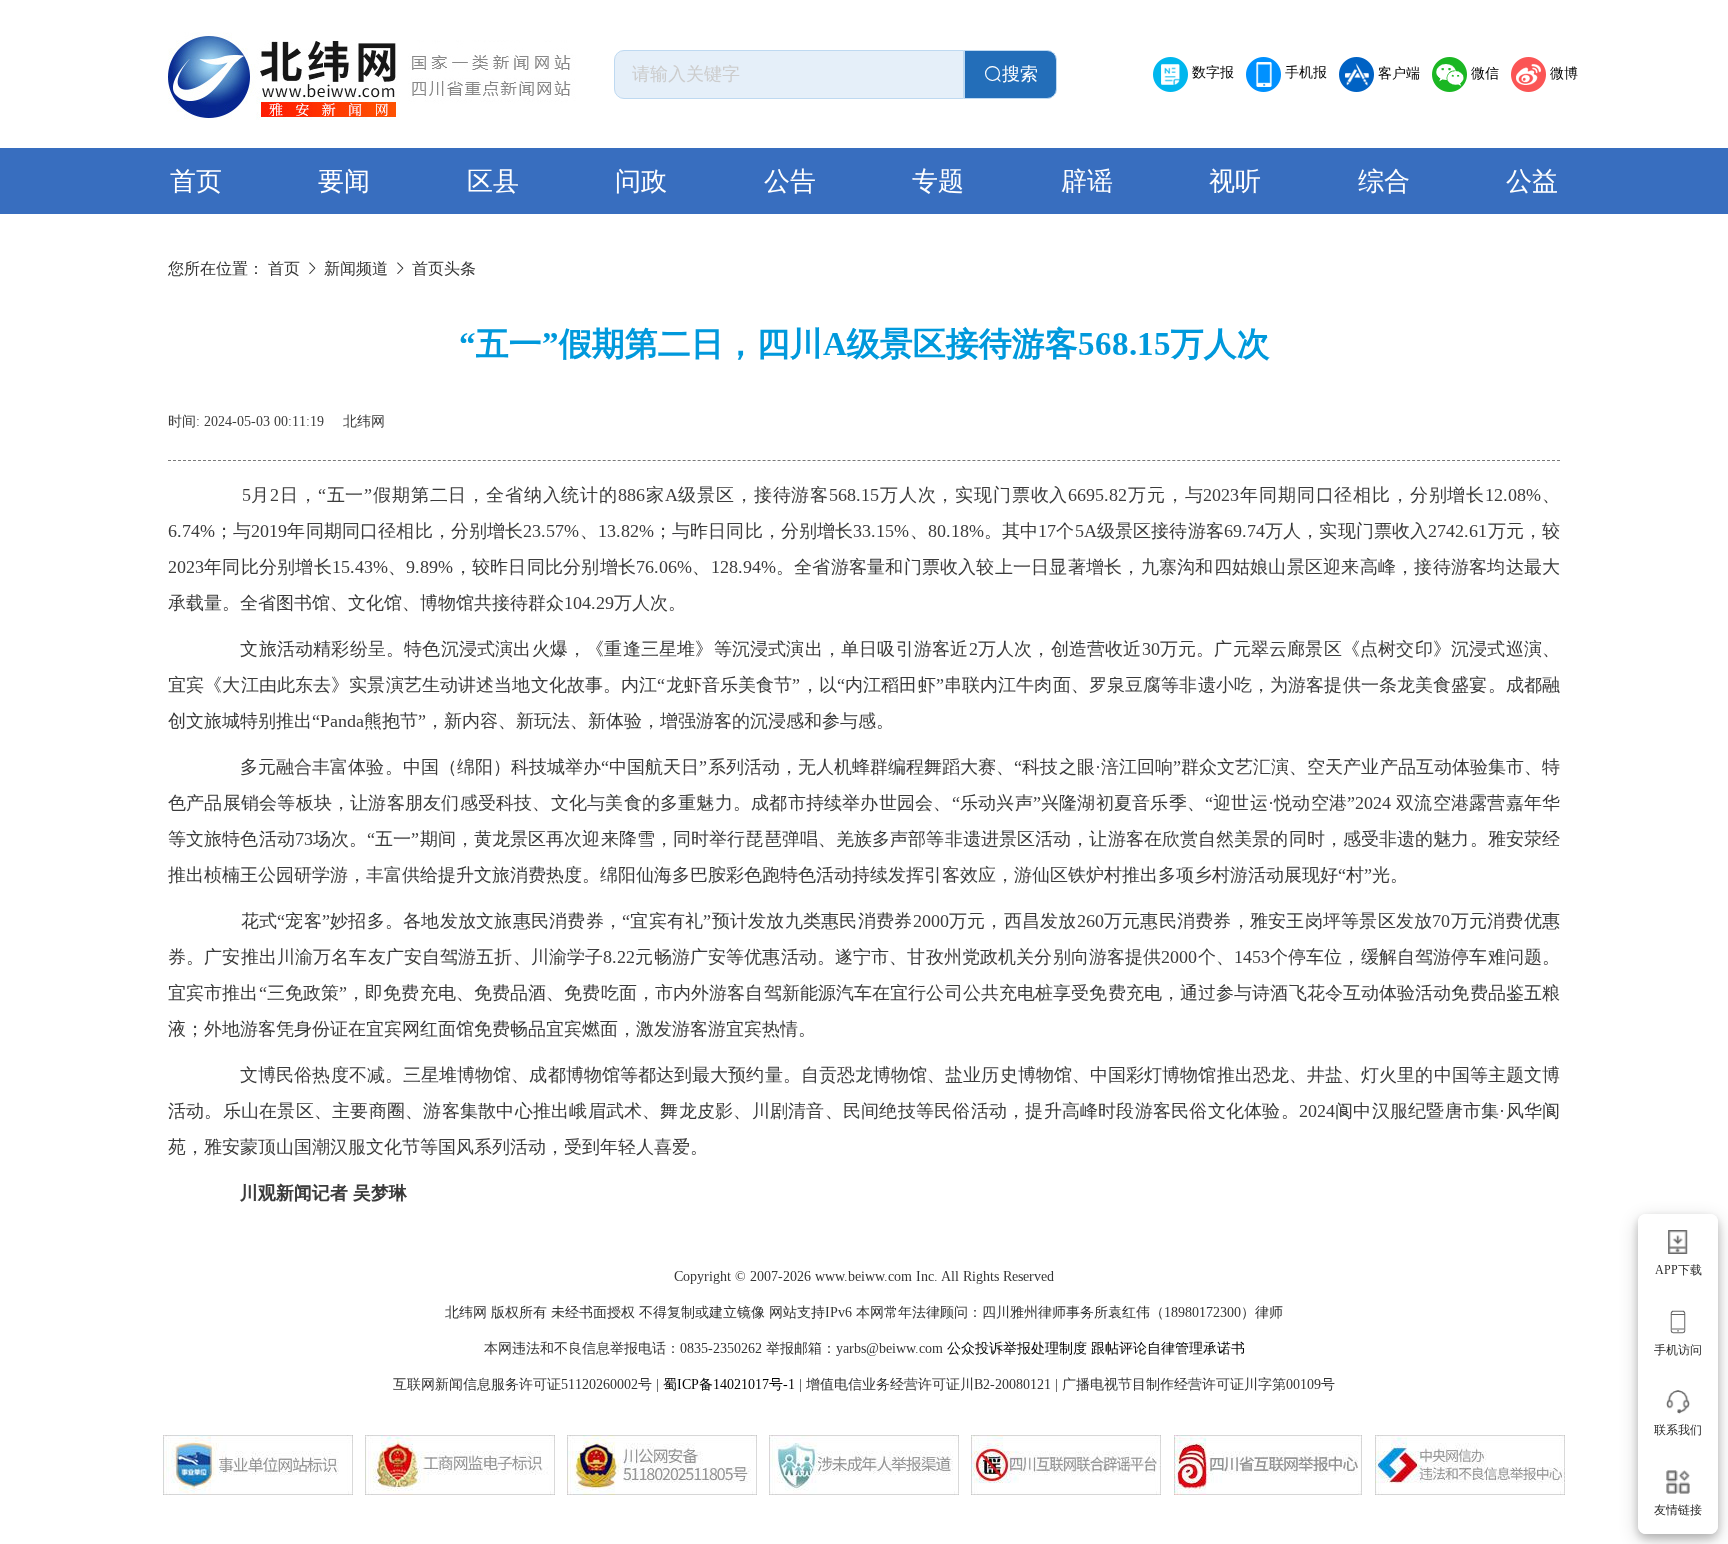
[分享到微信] (1452, 414)
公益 (1532, 181)
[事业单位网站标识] (258, 1465)
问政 (641, 181)
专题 (938, 181)
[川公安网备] (662, 1465)
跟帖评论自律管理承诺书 (1168, 1348)
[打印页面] (1500, 414)
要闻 (344, 181)
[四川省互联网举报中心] (1268, 1465)
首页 (196, 181)
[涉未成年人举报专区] (864, 1465)
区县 (493, 181)
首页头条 (444, 268)
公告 (790, 181)
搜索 (1020, 74)
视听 (1235, 181)
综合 (1384, 181)
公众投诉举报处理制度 (1017, 1348)
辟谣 (1087, 181)
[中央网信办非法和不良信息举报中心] (1470, 1465)
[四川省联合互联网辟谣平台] (1066, 1465)
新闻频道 (356, 268)
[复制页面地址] (1548, 414)
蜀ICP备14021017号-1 (729, 1384)
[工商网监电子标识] (460, 1465)
